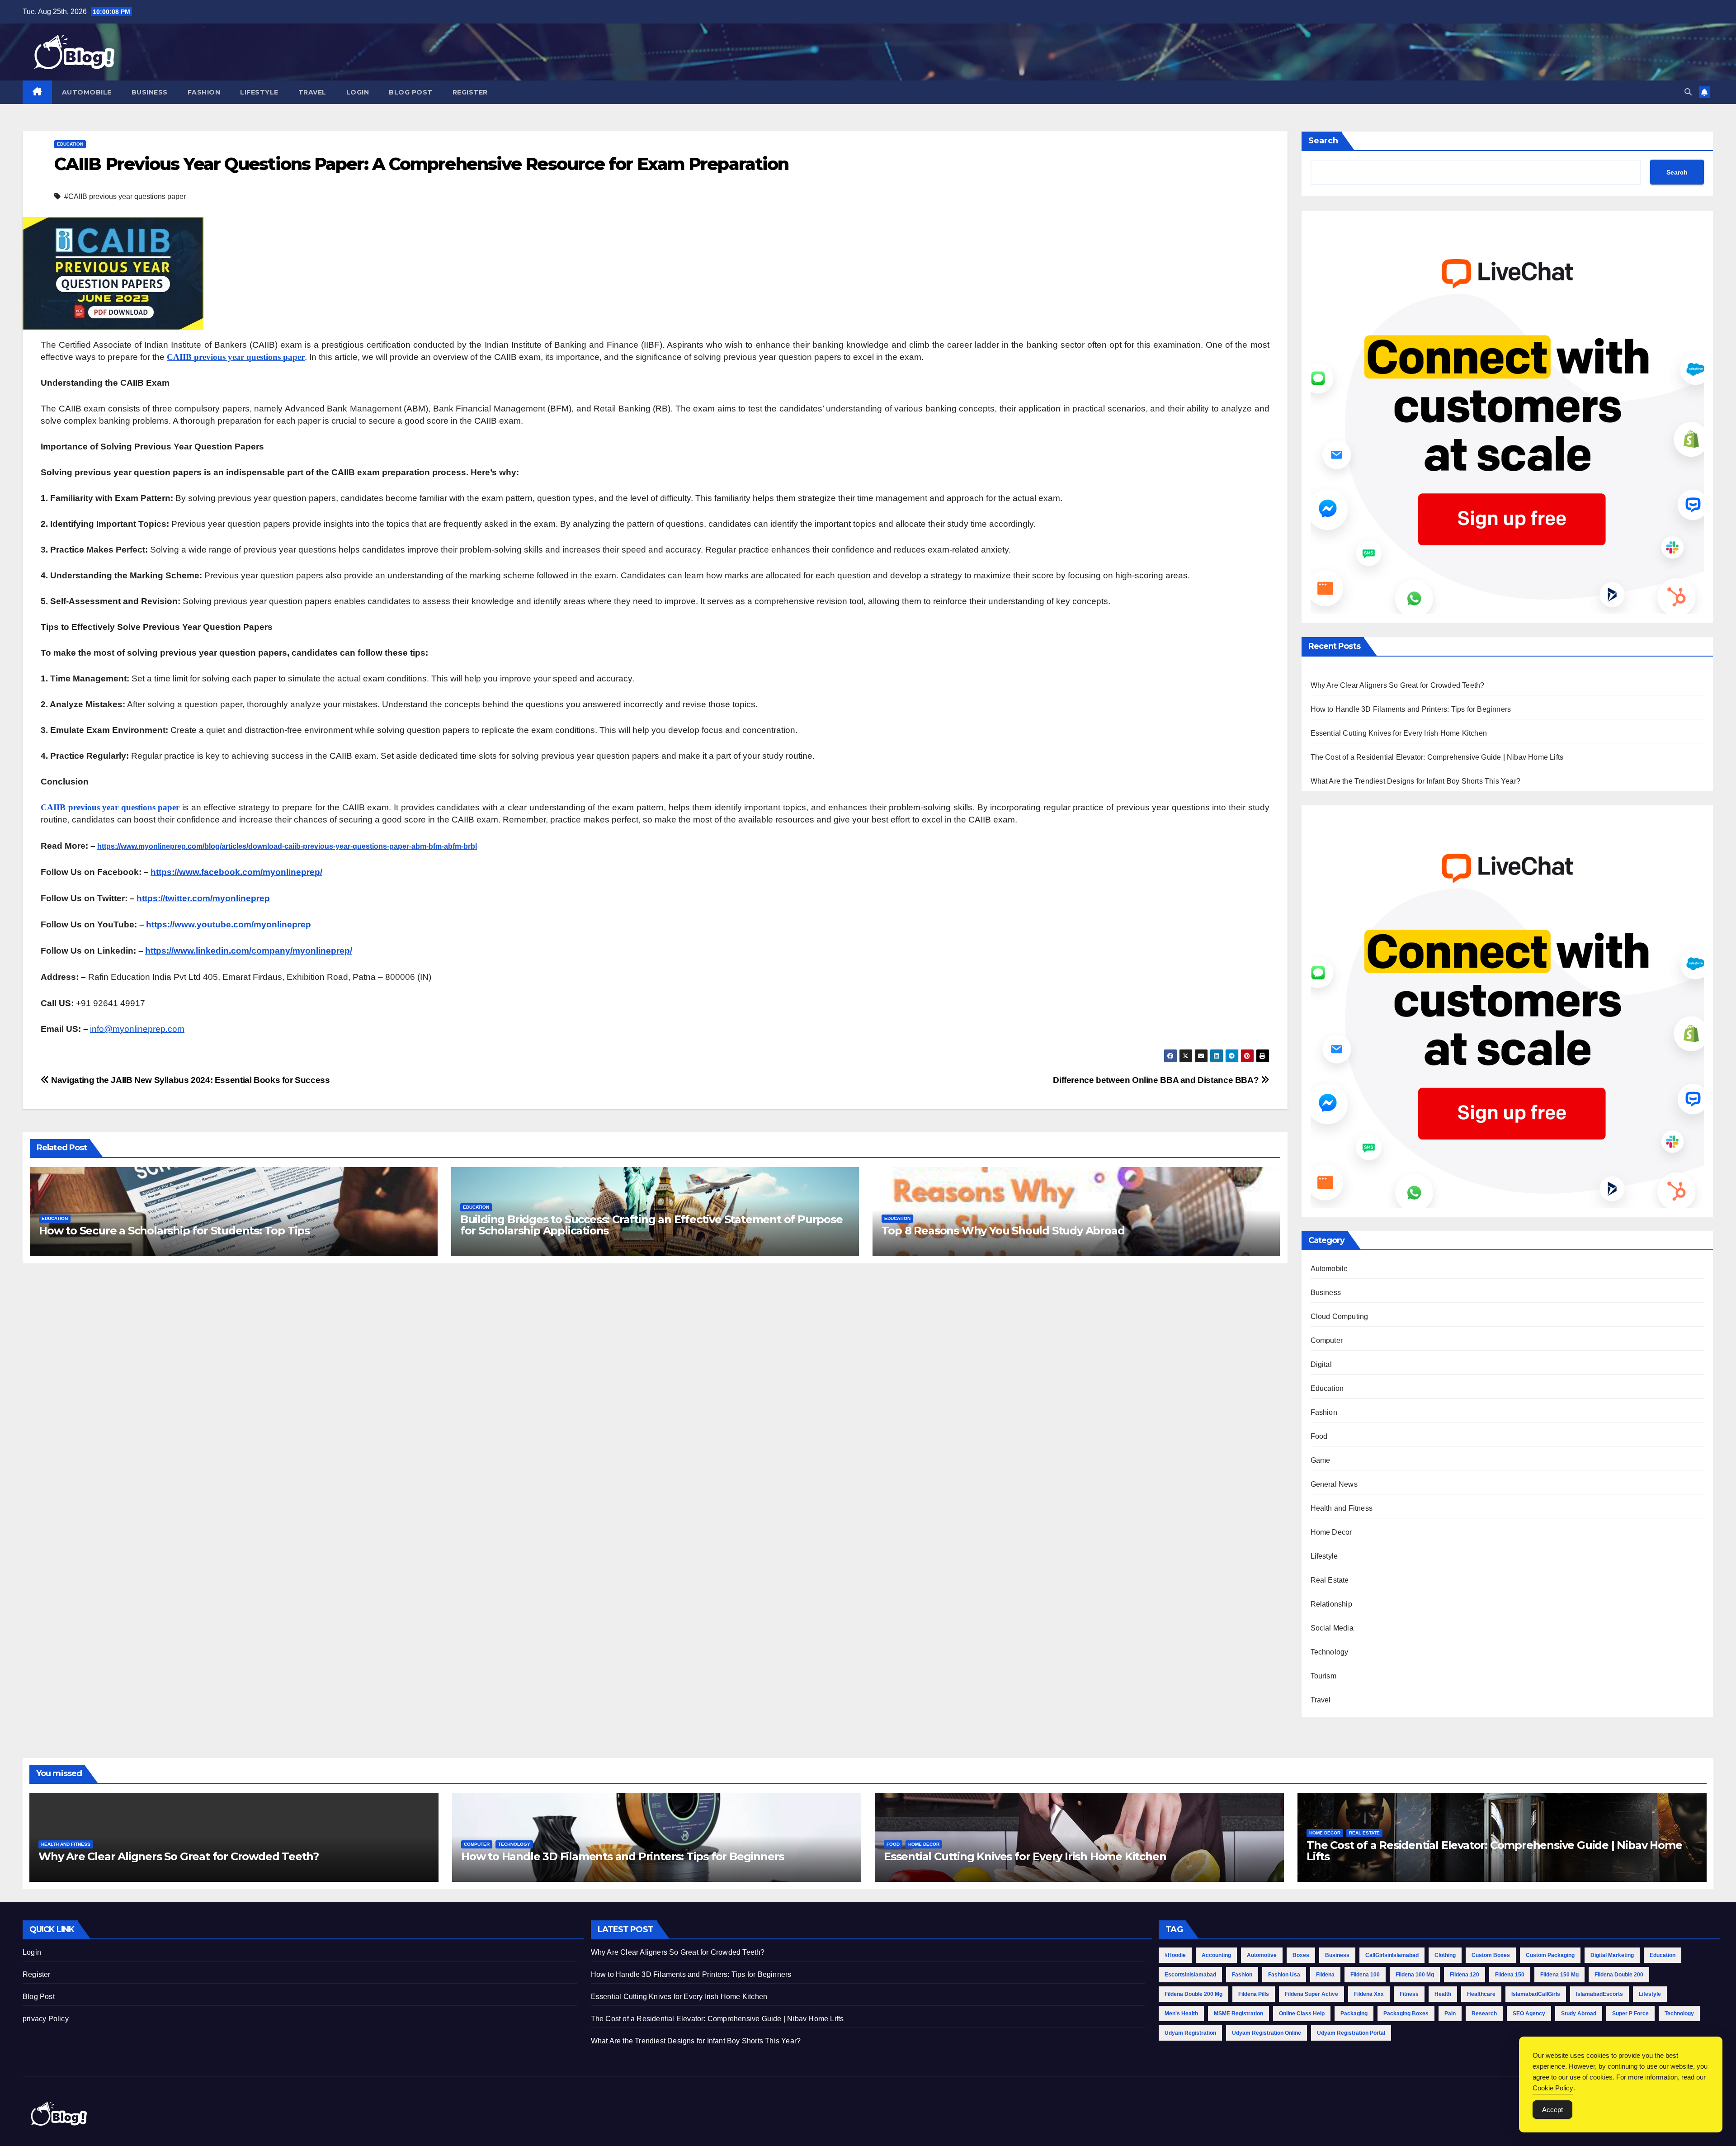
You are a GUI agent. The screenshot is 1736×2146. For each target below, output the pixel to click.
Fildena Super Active (1311, 1994)
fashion (1242, 1975)
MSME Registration (1238, 2014)
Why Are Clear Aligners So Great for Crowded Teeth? (1398, 685)
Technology (1330, 1652)
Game (1321, 1460)
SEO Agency (1529, 2014)
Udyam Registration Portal (1351, 2033)
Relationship (1331, 1604)
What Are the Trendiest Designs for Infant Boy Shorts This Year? (1416, 781)
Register (470, 92)
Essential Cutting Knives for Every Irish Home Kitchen (1399, 733)
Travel (312, 92)
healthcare (1481, 1994)
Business (150, 92)
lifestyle (1650, 1994)
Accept (1552, 2110)
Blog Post (411, 92)
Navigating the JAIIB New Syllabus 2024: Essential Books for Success (190, 1080)
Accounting (1216, 1955)
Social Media (1332, 1628)
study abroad (1579, 2014)
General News (1334, 1484)
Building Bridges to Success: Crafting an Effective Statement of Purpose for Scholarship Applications (651, 1225)
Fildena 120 (1465, 1975)
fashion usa (1284, 1975)
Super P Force (1630, 2014)
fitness (1409, 1994)
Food (1319, 1436)
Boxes (1301, 1955)
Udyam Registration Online (1267, 2033)
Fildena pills (1254, 1994)
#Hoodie (1175, 1955)
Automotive (1262, 1955)
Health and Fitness (1342, 1508)
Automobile (87, 92)
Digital (1321, 1364)
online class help (1302, 2014)
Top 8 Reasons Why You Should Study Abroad (1003, 1231)
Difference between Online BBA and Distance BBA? (1157, 1080)
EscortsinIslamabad (1190, 1975)
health (1443, 1994)
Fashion (204, 92)
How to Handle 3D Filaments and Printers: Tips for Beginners (1411, 709)
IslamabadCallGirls (1536, 1994)
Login (358, 92)
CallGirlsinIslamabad (1392, 1955)
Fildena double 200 (1619, 1975)
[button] (1688, 92)
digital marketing (1612, 1955)
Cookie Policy (1553, 2088)
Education (70, 144)
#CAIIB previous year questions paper (125, 196)
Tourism (1323, 1676)
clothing (1445, 1955)
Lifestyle (259, 92)
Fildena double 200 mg (1193, 1994)
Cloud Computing (1340, 1316)
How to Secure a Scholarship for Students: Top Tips (174, 1231)
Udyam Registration (1190, 2033)
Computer (1327, 1340)
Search (1323, 141)
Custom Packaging (1550, 1955)
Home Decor (1331, 1532)
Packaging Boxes (1406, 2014)
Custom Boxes (1491, 1955)
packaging (1354, 2014)
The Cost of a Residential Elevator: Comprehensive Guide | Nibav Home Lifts (1437, 757)
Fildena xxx (1369, 1994)
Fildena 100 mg (1415, 1975)
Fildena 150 (1510, 1975)
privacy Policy (46, 2019)
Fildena (1325, 1975)
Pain (1450, 2014)
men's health (1181, 2014)
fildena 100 (1365, 1975)
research (1484, 2014)
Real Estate (1330, 1580)
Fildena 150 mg (1559, 1975)
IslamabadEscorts (1599, 1994)
